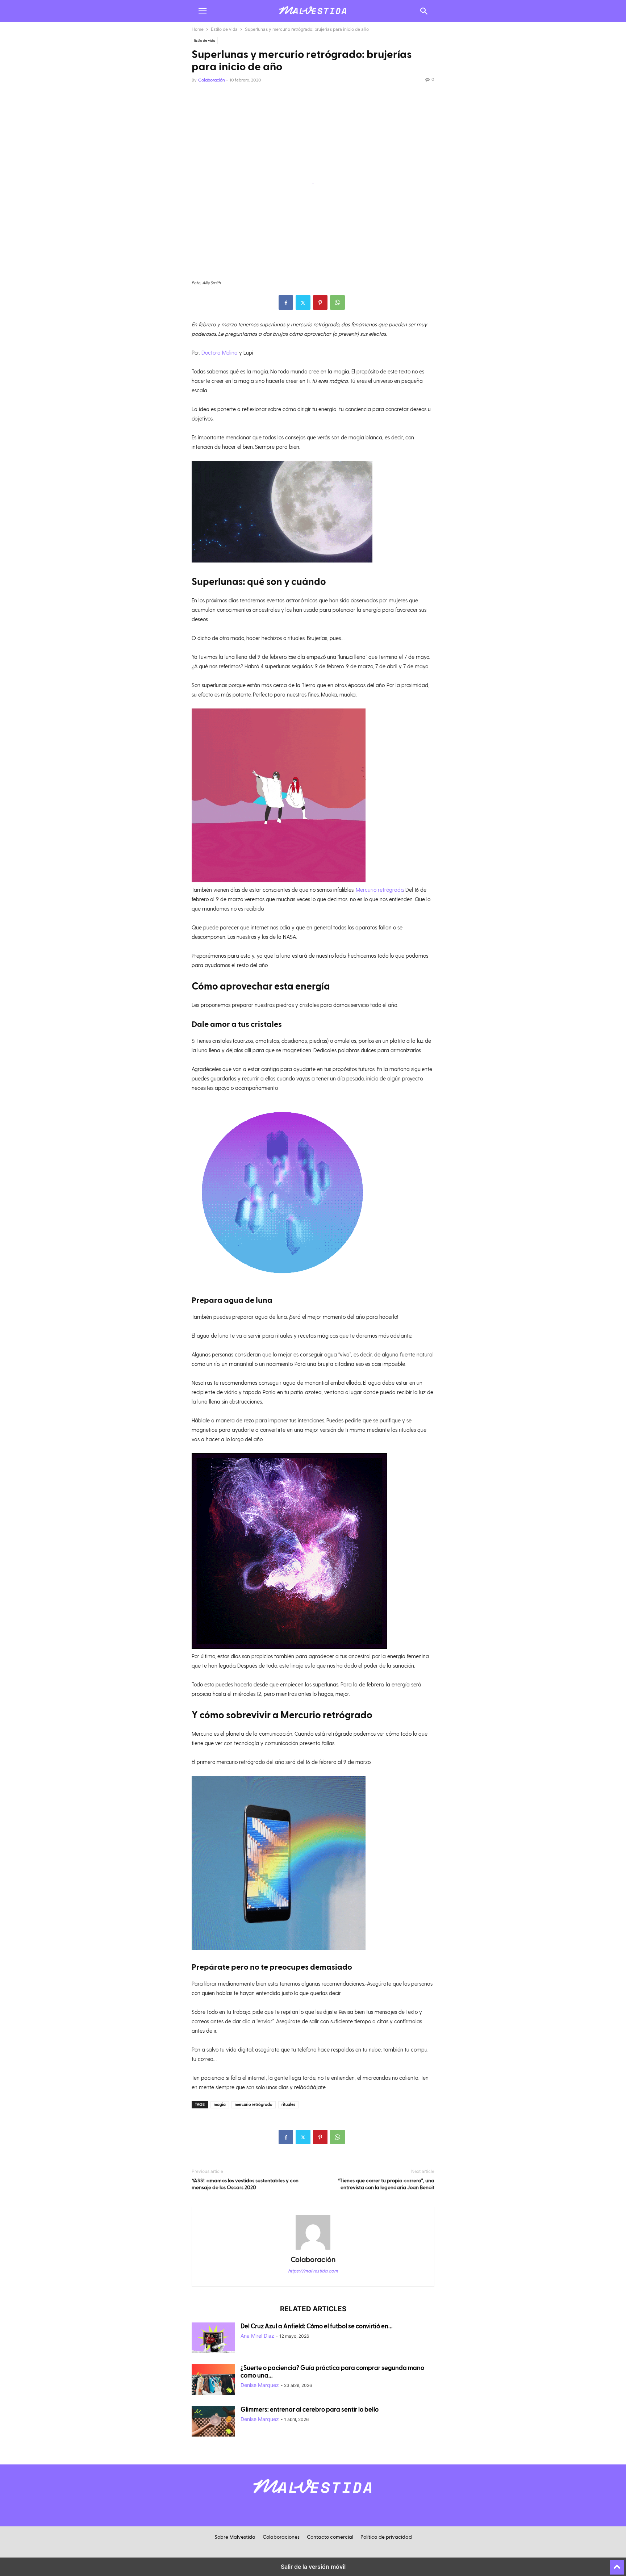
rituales (288, 2105)
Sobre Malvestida (235, 2537)
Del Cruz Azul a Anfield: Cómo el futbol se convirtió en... (317, 2326)
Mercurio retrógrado (379, 890)
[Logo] (313, 2497)
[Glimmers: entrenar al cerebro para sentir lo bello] (213, 2422)
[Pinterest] (320, 302)
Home (198, 29)
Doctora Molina (220, 352)
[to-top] (617, 2564)
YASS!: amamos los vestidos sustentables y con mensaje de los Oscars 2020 (245, 2184)
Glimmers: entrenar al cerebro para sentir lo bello (310, 2410)
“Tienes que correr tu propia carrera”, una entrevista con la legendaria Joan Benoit (386, 2184)
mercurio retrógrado (254, 2105)
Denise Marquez (260, 2385)
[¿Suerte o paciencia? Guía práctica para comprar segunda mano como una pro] (213, 2380)
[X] (303, 302)
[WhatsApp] (337, 302)
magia (220, 2105)
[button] (203, 11)
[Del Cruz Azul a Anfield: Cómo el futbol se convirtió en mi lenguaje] (213, 2339)
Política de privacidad (386, 2537)
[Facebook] (286, 302)
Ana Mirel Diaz (257, 2336)
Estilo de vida (224, 29)
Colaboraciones (281, 2537)
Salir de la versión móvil (313, 2567)
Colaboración (212, 80)
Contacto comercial (330, 2537)
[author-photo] (313, 2249)
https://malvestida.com (313, 2271)
